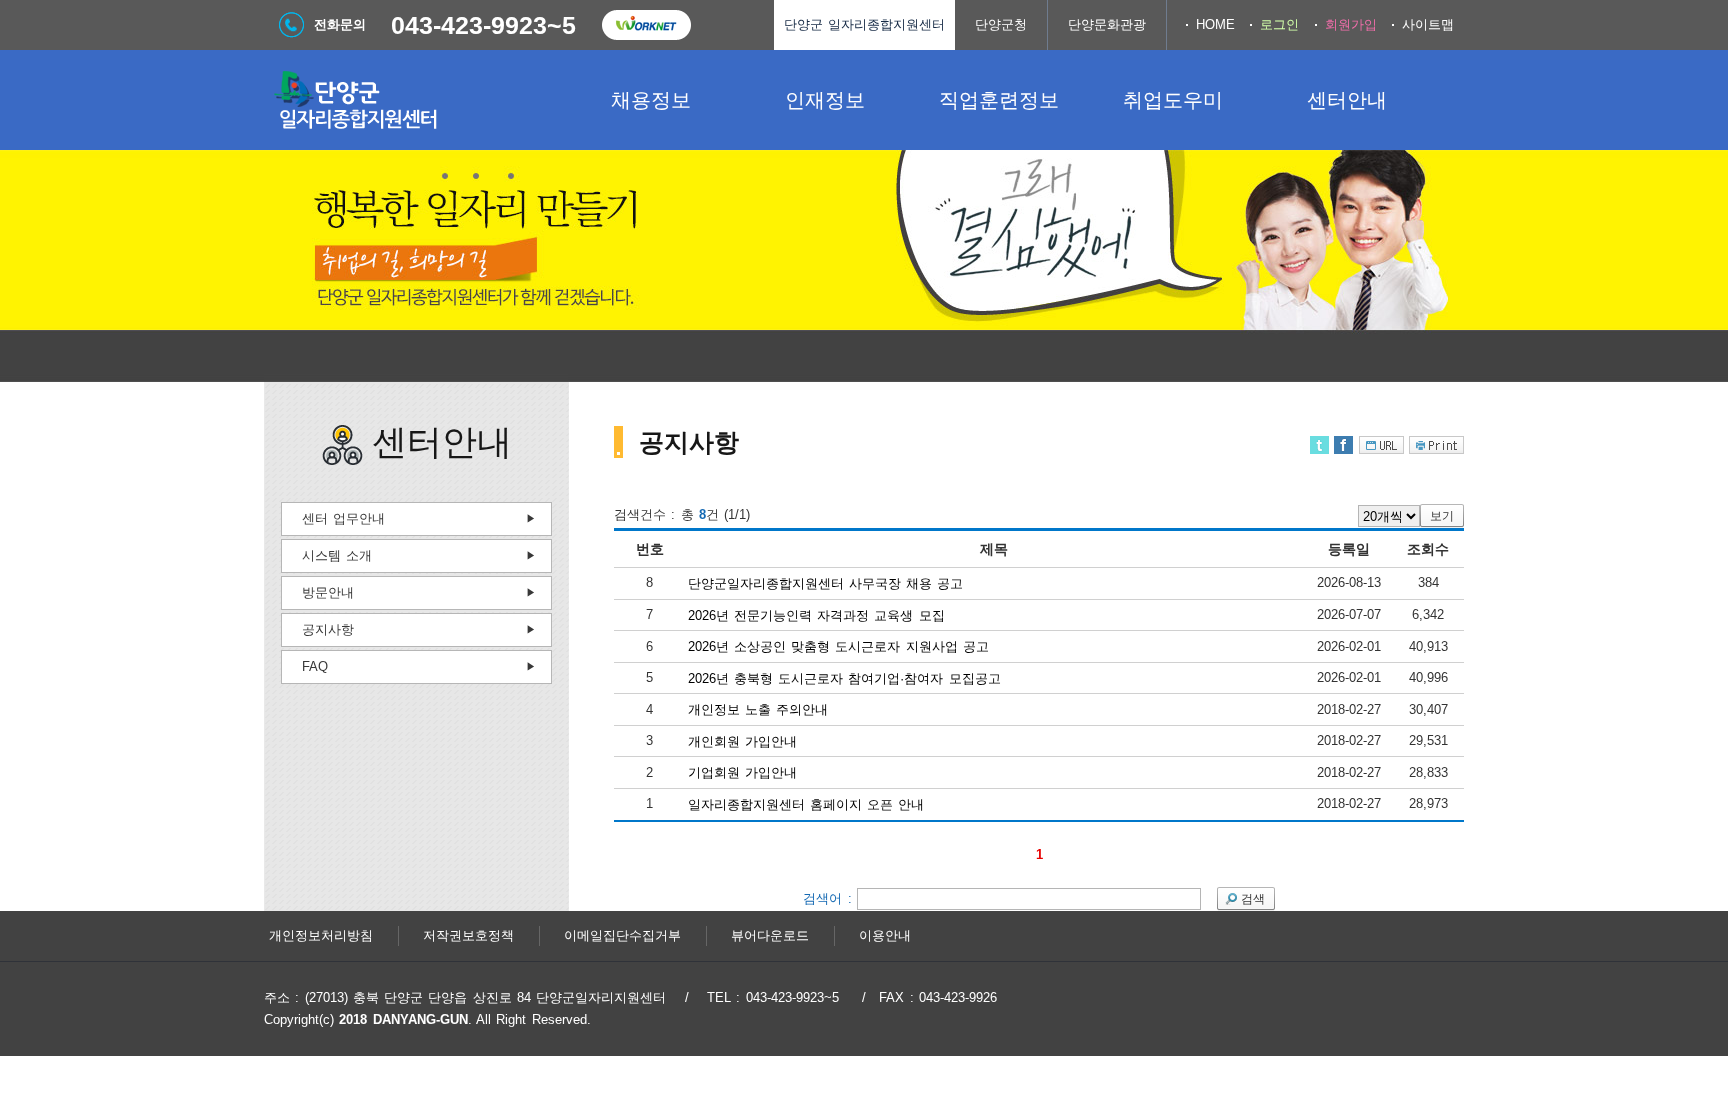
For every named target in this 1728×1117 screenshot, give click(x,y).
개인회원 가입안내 (742, 740)
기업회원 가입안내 (742, 772)
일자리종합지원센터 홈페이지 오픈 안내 (806, 804)
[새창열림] (646, 25)
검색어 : (830, 897)
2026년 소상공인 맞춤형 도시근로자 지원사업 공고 (839, 646)
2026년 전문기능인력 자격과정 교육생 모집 (816, 614)
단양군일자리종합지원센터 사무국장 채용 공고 (826, 583)
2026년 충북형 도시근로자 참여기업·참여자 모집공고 (844, 677)
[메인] (414, 100)
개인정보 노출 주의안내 (758, 709)
